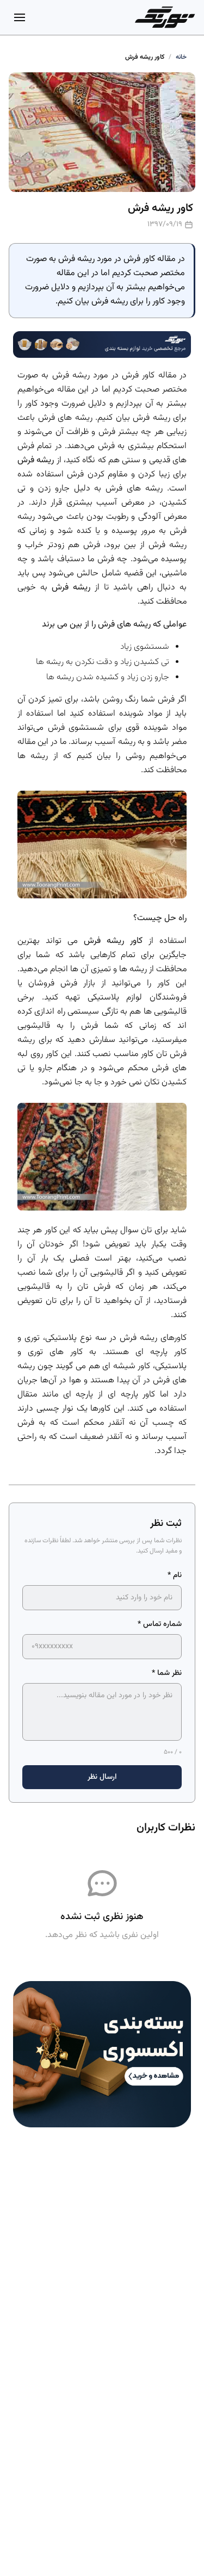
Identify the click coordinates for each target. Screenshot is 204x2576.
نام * (175, 1575)
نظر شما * (167, 1673)
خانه (181, 57)
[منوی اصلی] (20, 17)
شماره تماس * (160, 1624)
